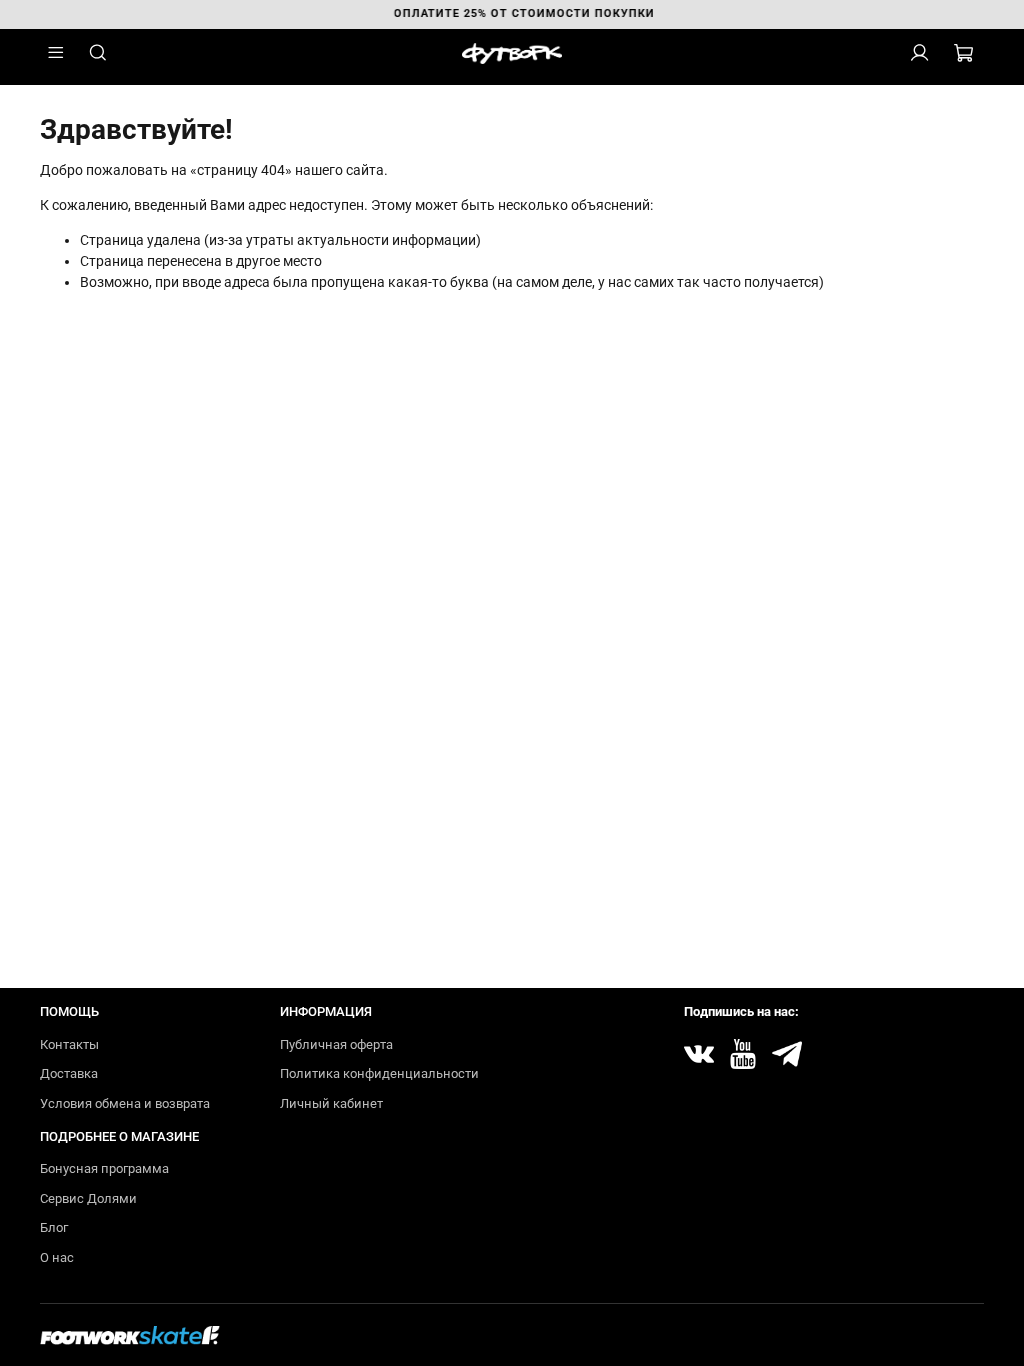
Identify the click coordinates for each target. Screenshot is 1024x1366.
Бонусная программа (104, 1168)
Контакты (69, 1044)
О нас (57, 1257)
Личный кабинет (331, 1103)
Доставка (69, 1073)
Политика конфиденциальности (379, 1073)
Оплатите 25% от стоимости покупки (512, 13)
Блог (54, 1227)
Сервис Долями (88, 1198)
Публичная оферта (336, 1044)
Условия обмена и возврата (125, 1103)
